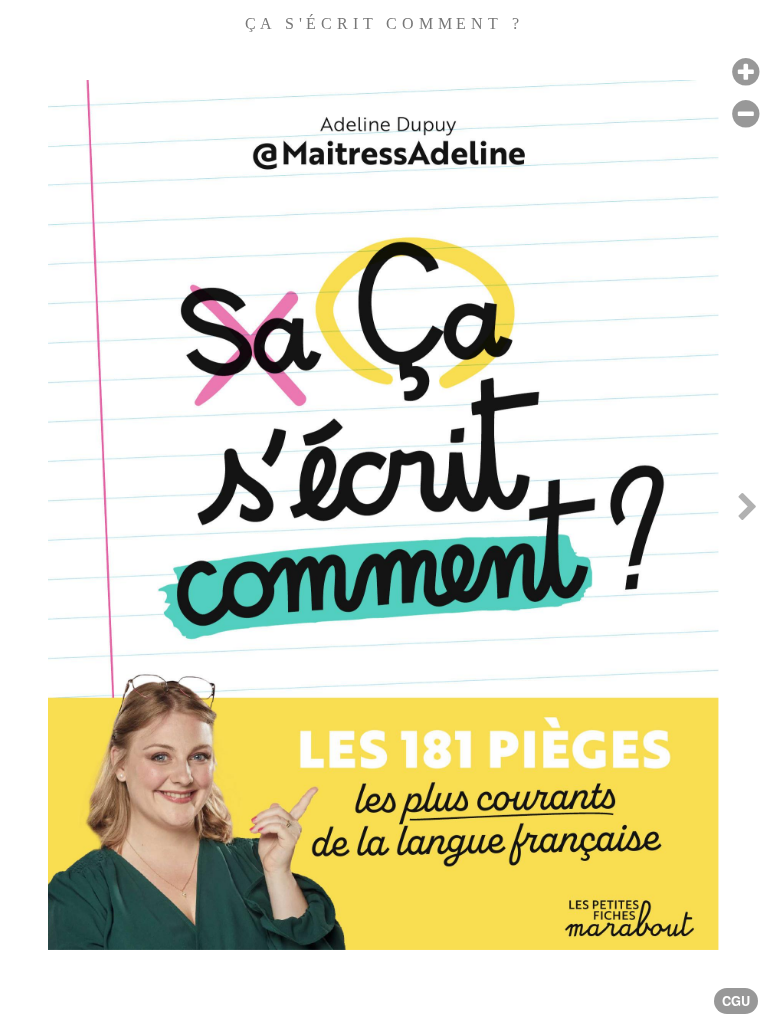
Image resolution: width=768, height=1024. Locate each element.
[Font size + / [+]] (745, 72)
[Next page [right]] (747, 512)
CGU (736, 1001)
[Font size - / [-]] (745, 114)
